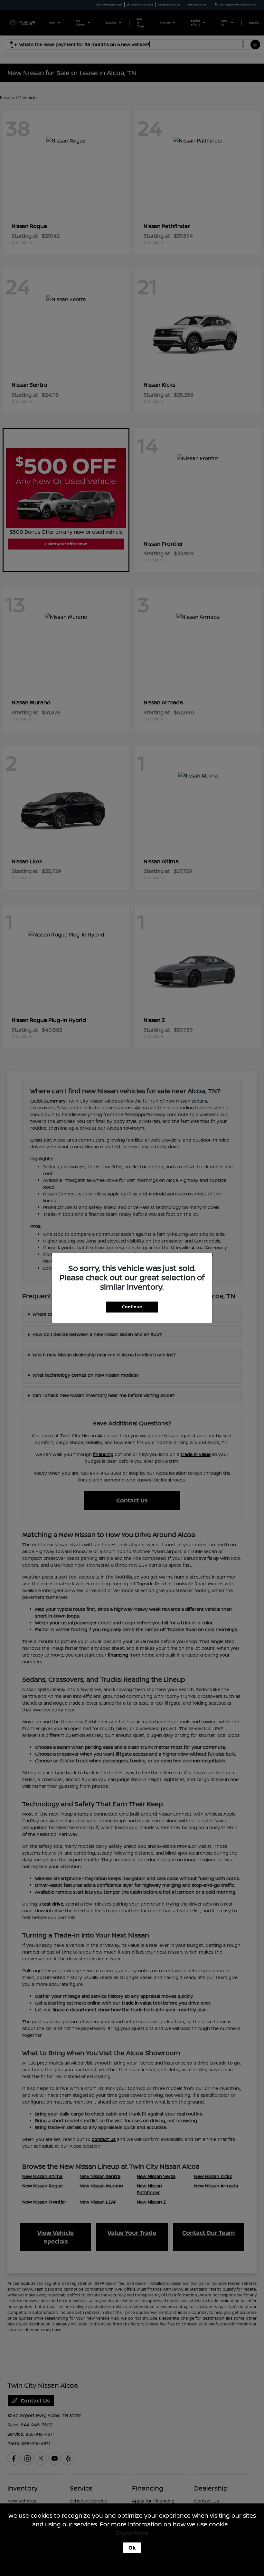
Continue (132, 1307)
